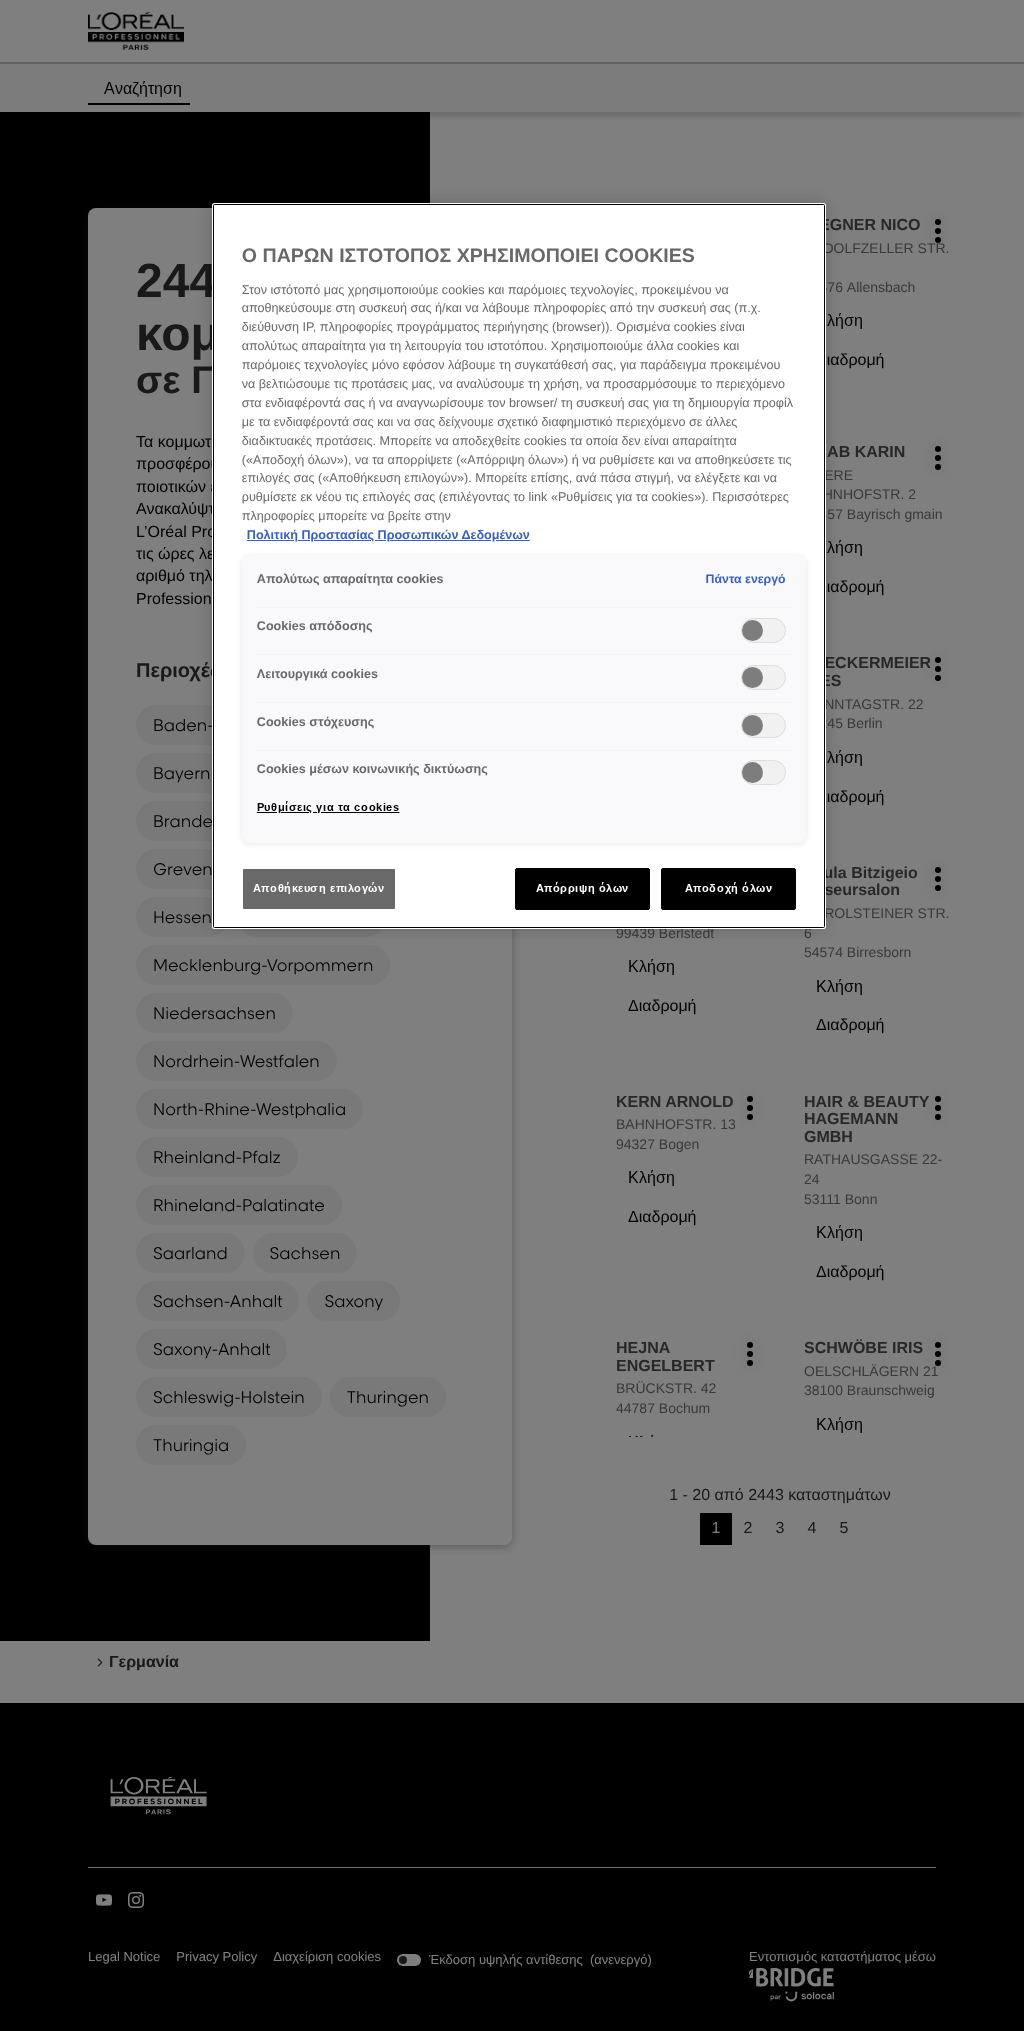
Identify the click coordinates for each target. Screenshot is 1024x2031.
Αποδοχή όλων (729, 888)
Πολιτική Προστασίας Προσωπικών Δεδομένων (388, 535)
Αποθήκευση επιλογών (319, 888)
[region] (519, 566)
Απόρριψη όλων (582, 888)
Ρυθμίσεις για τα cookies (328, 807)
